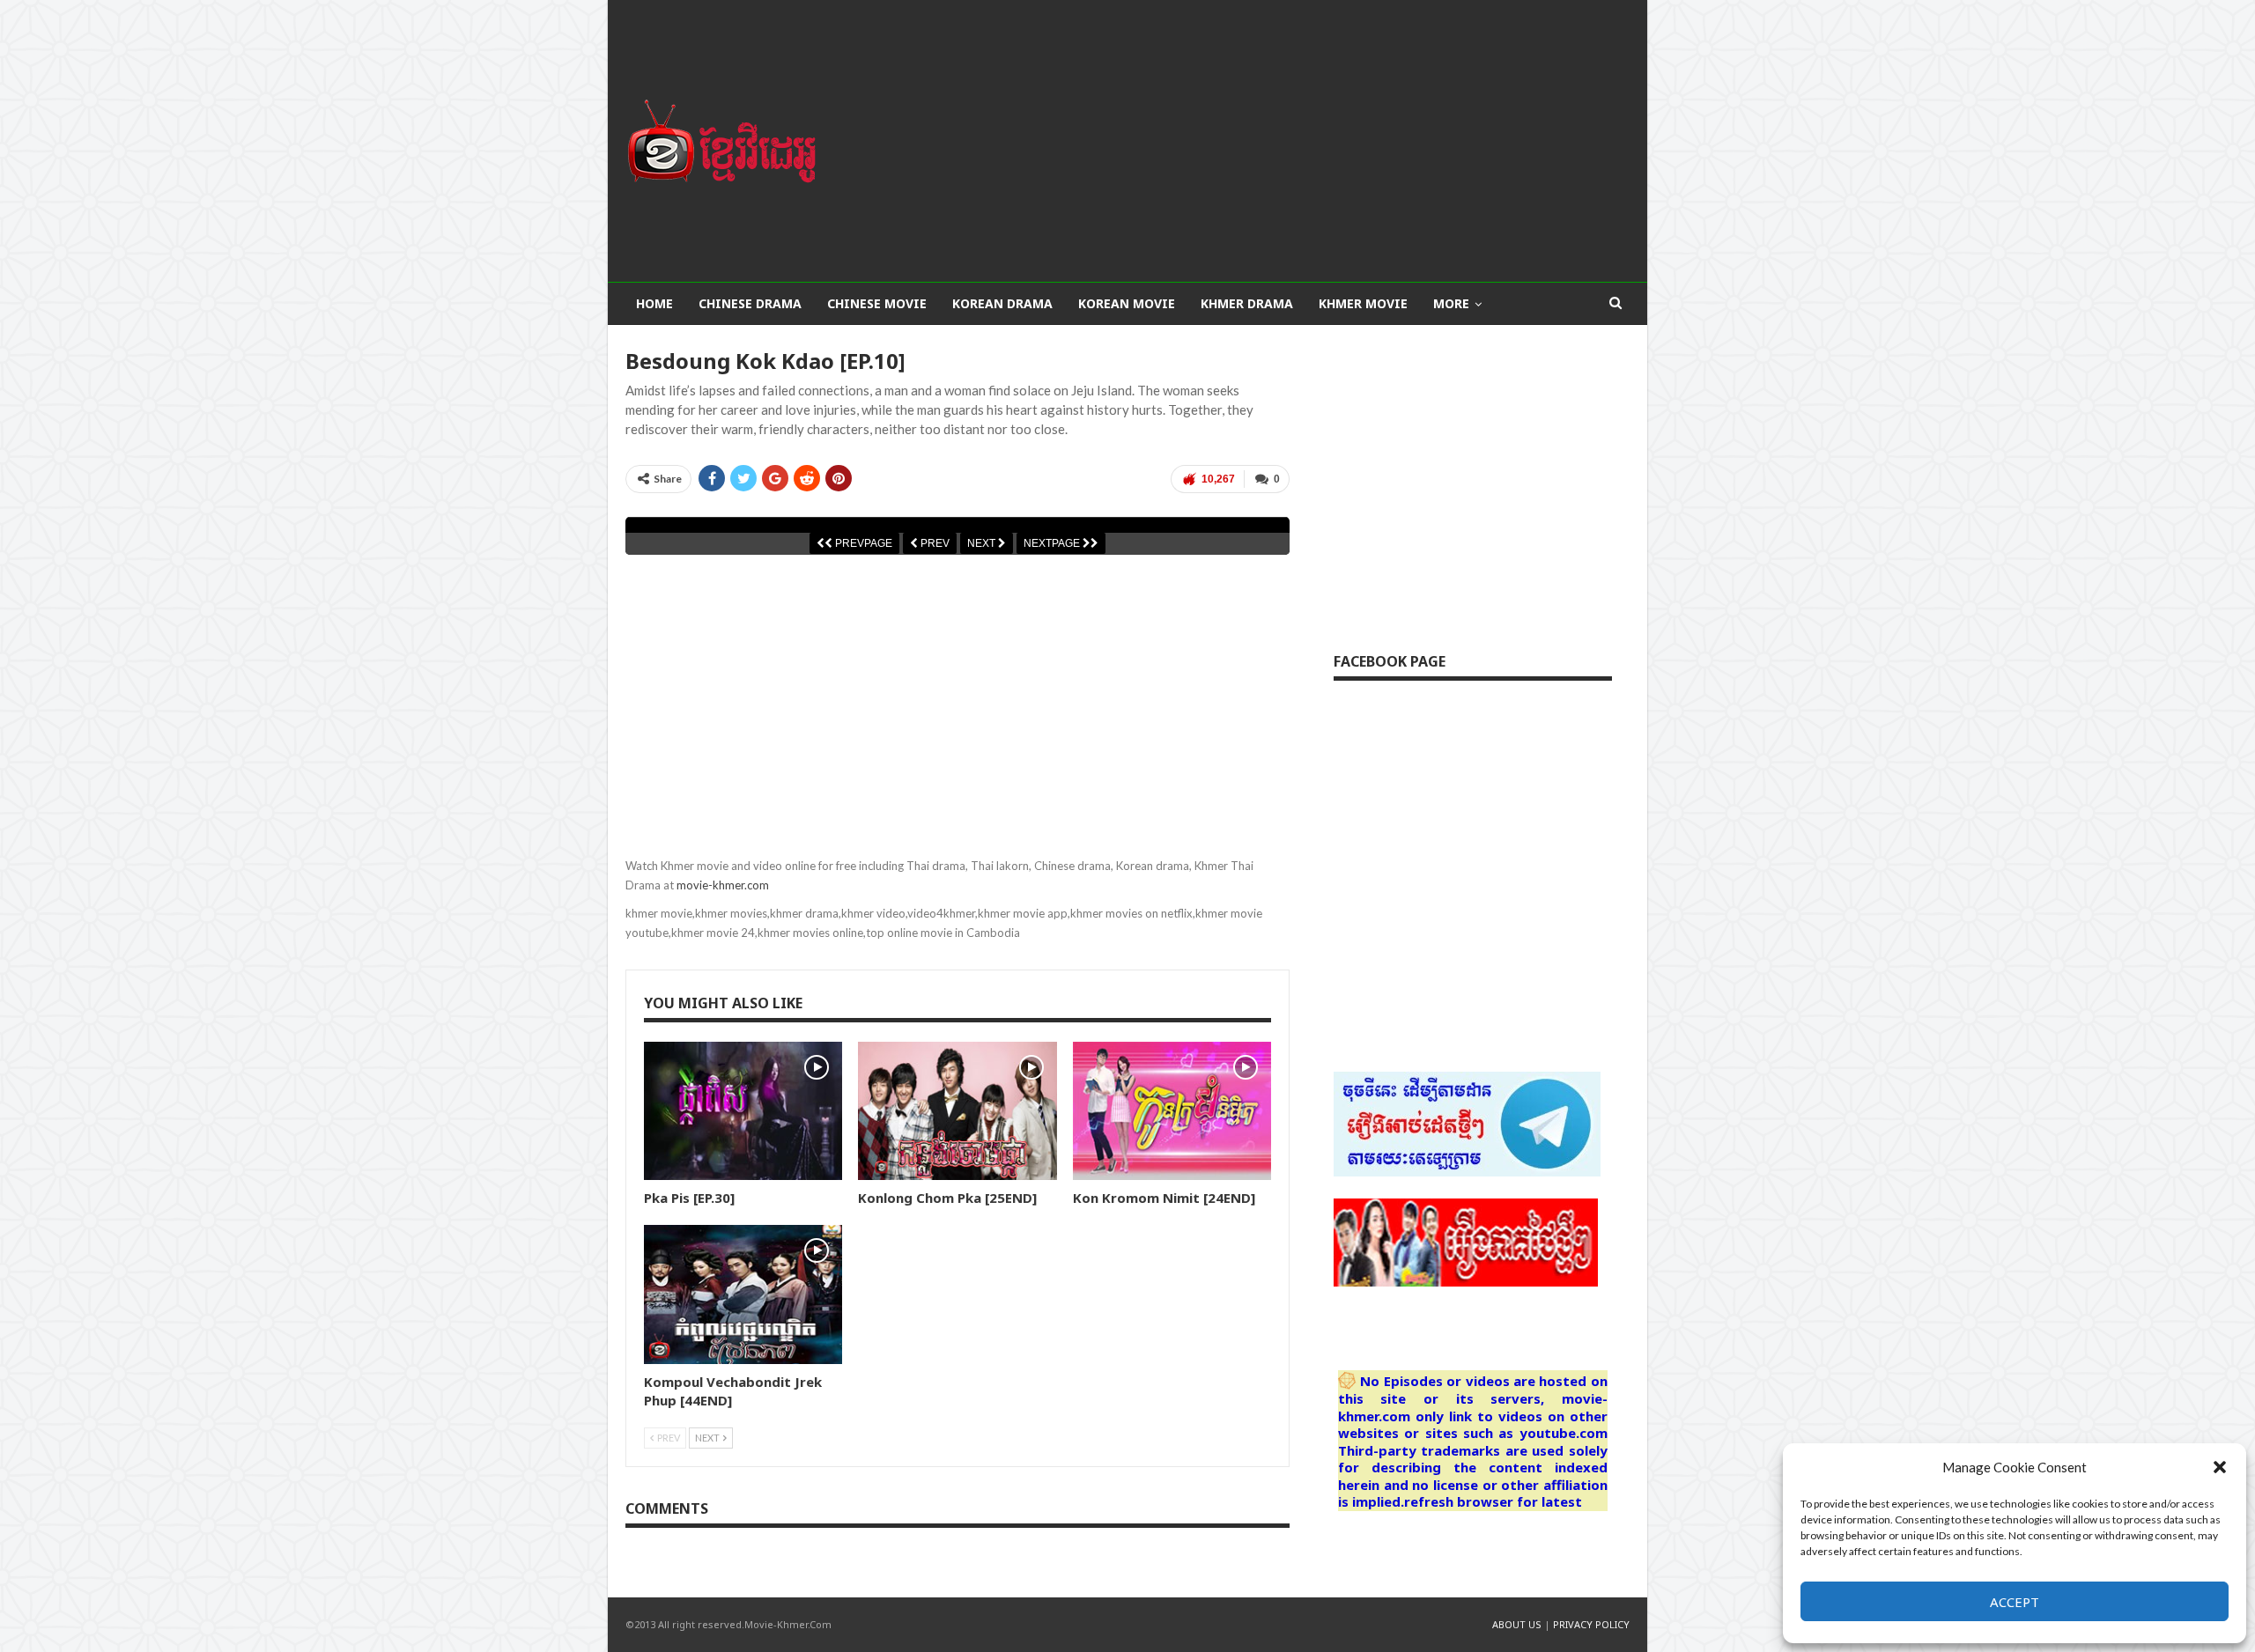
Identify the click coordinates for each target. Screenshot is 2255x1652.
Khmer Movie (1363, 303)
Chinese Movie (877, 303)
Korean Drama (1002, 303)
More (1451, 303)
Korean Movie (1127, 303)
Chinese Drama (750, 303)
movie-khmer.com (723, 885)
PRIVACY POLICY (1591, 1624)
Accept (2015, 1602)
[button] (2220, 1467)
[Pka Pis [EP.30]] (743, 1111)
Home (654, 303)
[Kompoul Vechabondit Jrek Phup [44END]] (743, 1294)
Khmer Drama (1247, 303)
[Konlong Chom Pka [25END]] (957, 1111)
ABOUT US (1517, 1624)
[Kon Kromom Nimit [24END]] (1172, 1111)
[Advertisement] (1299, 141)
